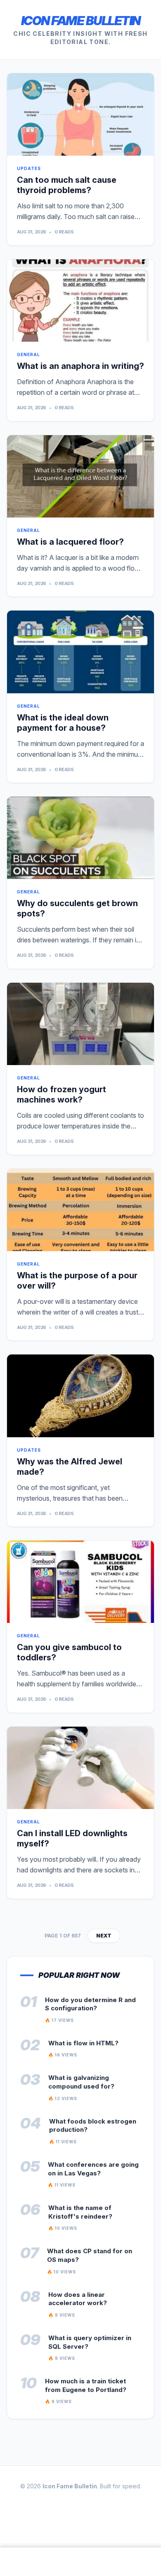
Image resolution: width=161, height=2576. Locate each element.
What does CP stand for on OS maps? (90, 2255)
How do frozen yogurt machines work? (62, 1095)
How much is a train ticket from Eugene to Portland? (86, 2385)
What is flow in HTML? (83, 2043)
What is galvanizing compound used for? (81, 2082)
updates (29, 168)
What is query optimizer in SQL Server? (90, 2342)
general (28, 354)
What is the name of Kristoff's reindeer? (80, 2212)
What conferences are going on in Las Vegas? (93, 2169)
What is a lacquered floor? (70, 542)
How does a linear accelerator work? (78, 2299)
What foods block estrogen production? (93, 2126)
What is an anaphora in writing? (80, 366)
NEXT (104, 1936)
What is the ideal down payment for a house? (63, 723)
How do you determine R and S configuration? (90, 2004)
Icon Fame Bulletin (81, 21)
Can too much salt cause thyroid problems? (67, 185)
